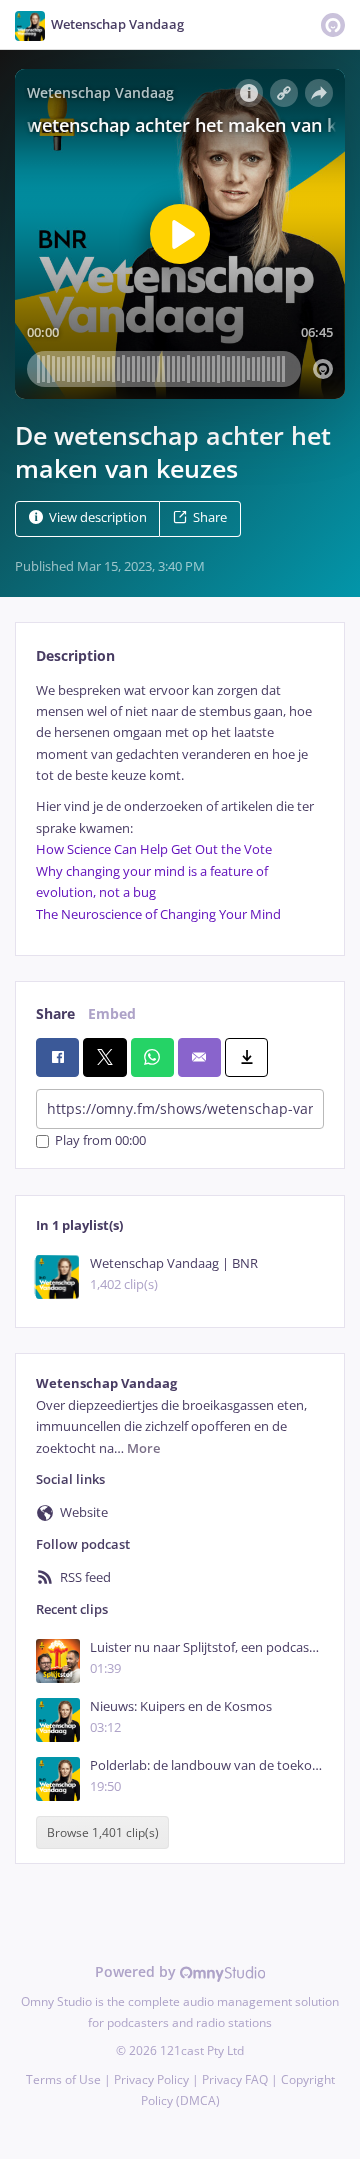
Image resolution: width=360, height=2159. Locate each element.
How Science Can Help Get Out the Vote (154, 849)
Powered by (137, 1971)
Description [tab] (75, 655)
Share (210, 517)
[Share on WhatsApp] (152, 1057)
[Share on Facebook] (57, 1057)
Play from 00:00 (100, 1141)
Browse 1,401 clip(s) (103, 1832)
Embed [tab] (112, 1013)
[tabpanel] (180, 802)
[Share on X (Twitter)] (104, 1057)
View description (98, 517)
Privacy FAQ (235, 2079)
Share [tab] (55, 1013)
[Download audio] (246, 1057)
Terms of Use (63, 2079)
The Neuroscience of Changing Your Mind (158, 914)
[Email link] (199, 1057)
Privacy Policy (151, 2079)
